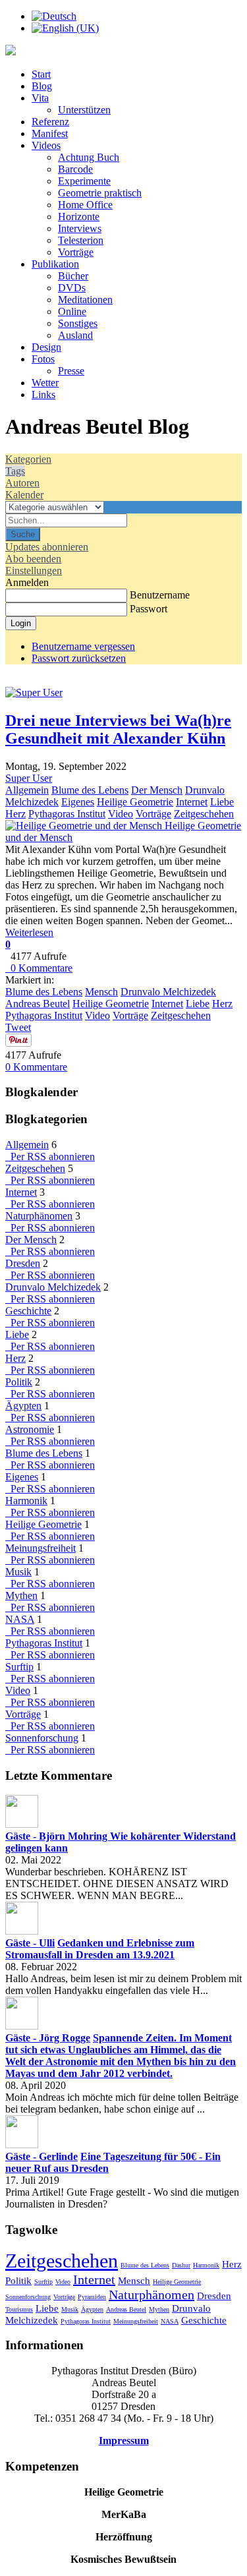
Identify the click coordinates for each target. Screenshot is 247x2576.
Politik (19, 1382)
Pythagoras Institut (67, 814)
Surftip (19, 1667)
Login (21, 623)
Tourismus (19, 2309)
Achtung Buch (89, 157)
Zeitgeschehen (204, 814)
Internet (192, 802)
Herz (15, 814)
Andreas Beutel (38, 1004)
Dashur (181, 2265)
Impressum (124, 2441)
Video (121, 814)
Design (46, 347)
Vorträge (76, 252)
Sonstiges (78, 323)
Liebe (222, 802)
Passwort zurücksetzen (79, 658)
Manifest (50, 133)
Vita (40, 98)
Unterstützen (84, 110)
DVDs (72, 288)
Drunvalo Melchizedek (168, 992)
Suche (23, 534)
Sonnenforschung (42, 1738)
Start (41, 74)
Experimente (84, 181)
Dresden (23, 1263)
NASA (20, 1619)
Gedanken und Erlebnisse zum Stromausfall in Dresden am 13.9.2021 (100, 1949)
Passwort (149, 609)
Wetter (45, 383)
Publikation (55, 264)
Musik (18, 1572)
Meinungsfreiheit (41, 1548)
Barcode (75, 169)
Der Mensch (157, 790)
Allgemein (27, 790)
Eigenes (78, 802)
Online (72, 311)
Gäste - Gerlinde (41, 2156)
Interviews (80, 228)
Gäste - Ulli (30, 1943)
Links (43, 395)
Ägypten (23, 1406)
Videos (46, 145)
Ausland (75, 335)
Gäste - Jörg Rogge (48, 2038)
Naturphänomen (39, 1216)
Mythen (21, 1595)
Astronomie (30, 1429)
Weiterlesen (29, 932)
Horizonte (79, 217)
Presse (71, 371)
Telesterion (81, 240)
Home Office (85, 205)
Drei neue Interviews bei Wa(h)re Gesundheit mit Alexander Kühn (118, 729)
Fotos (43, 359)
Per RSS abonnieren (50, 1156)
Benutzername (160, 595)
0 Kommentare (39, 968)
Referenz (50, 122)
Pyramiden (92, 2297)
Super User (29, 778)
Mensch (101, 992)
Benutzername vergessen (83, 646)
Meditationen (85, 300)
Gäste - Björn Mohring (58, 1836)
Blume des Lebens (90, 790)
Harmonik (26, 1501)
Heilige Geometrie (135, 802)
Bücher (73, 276)
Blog (42, 86)
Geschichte (28, 1311)
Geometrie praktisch (100, 193)
